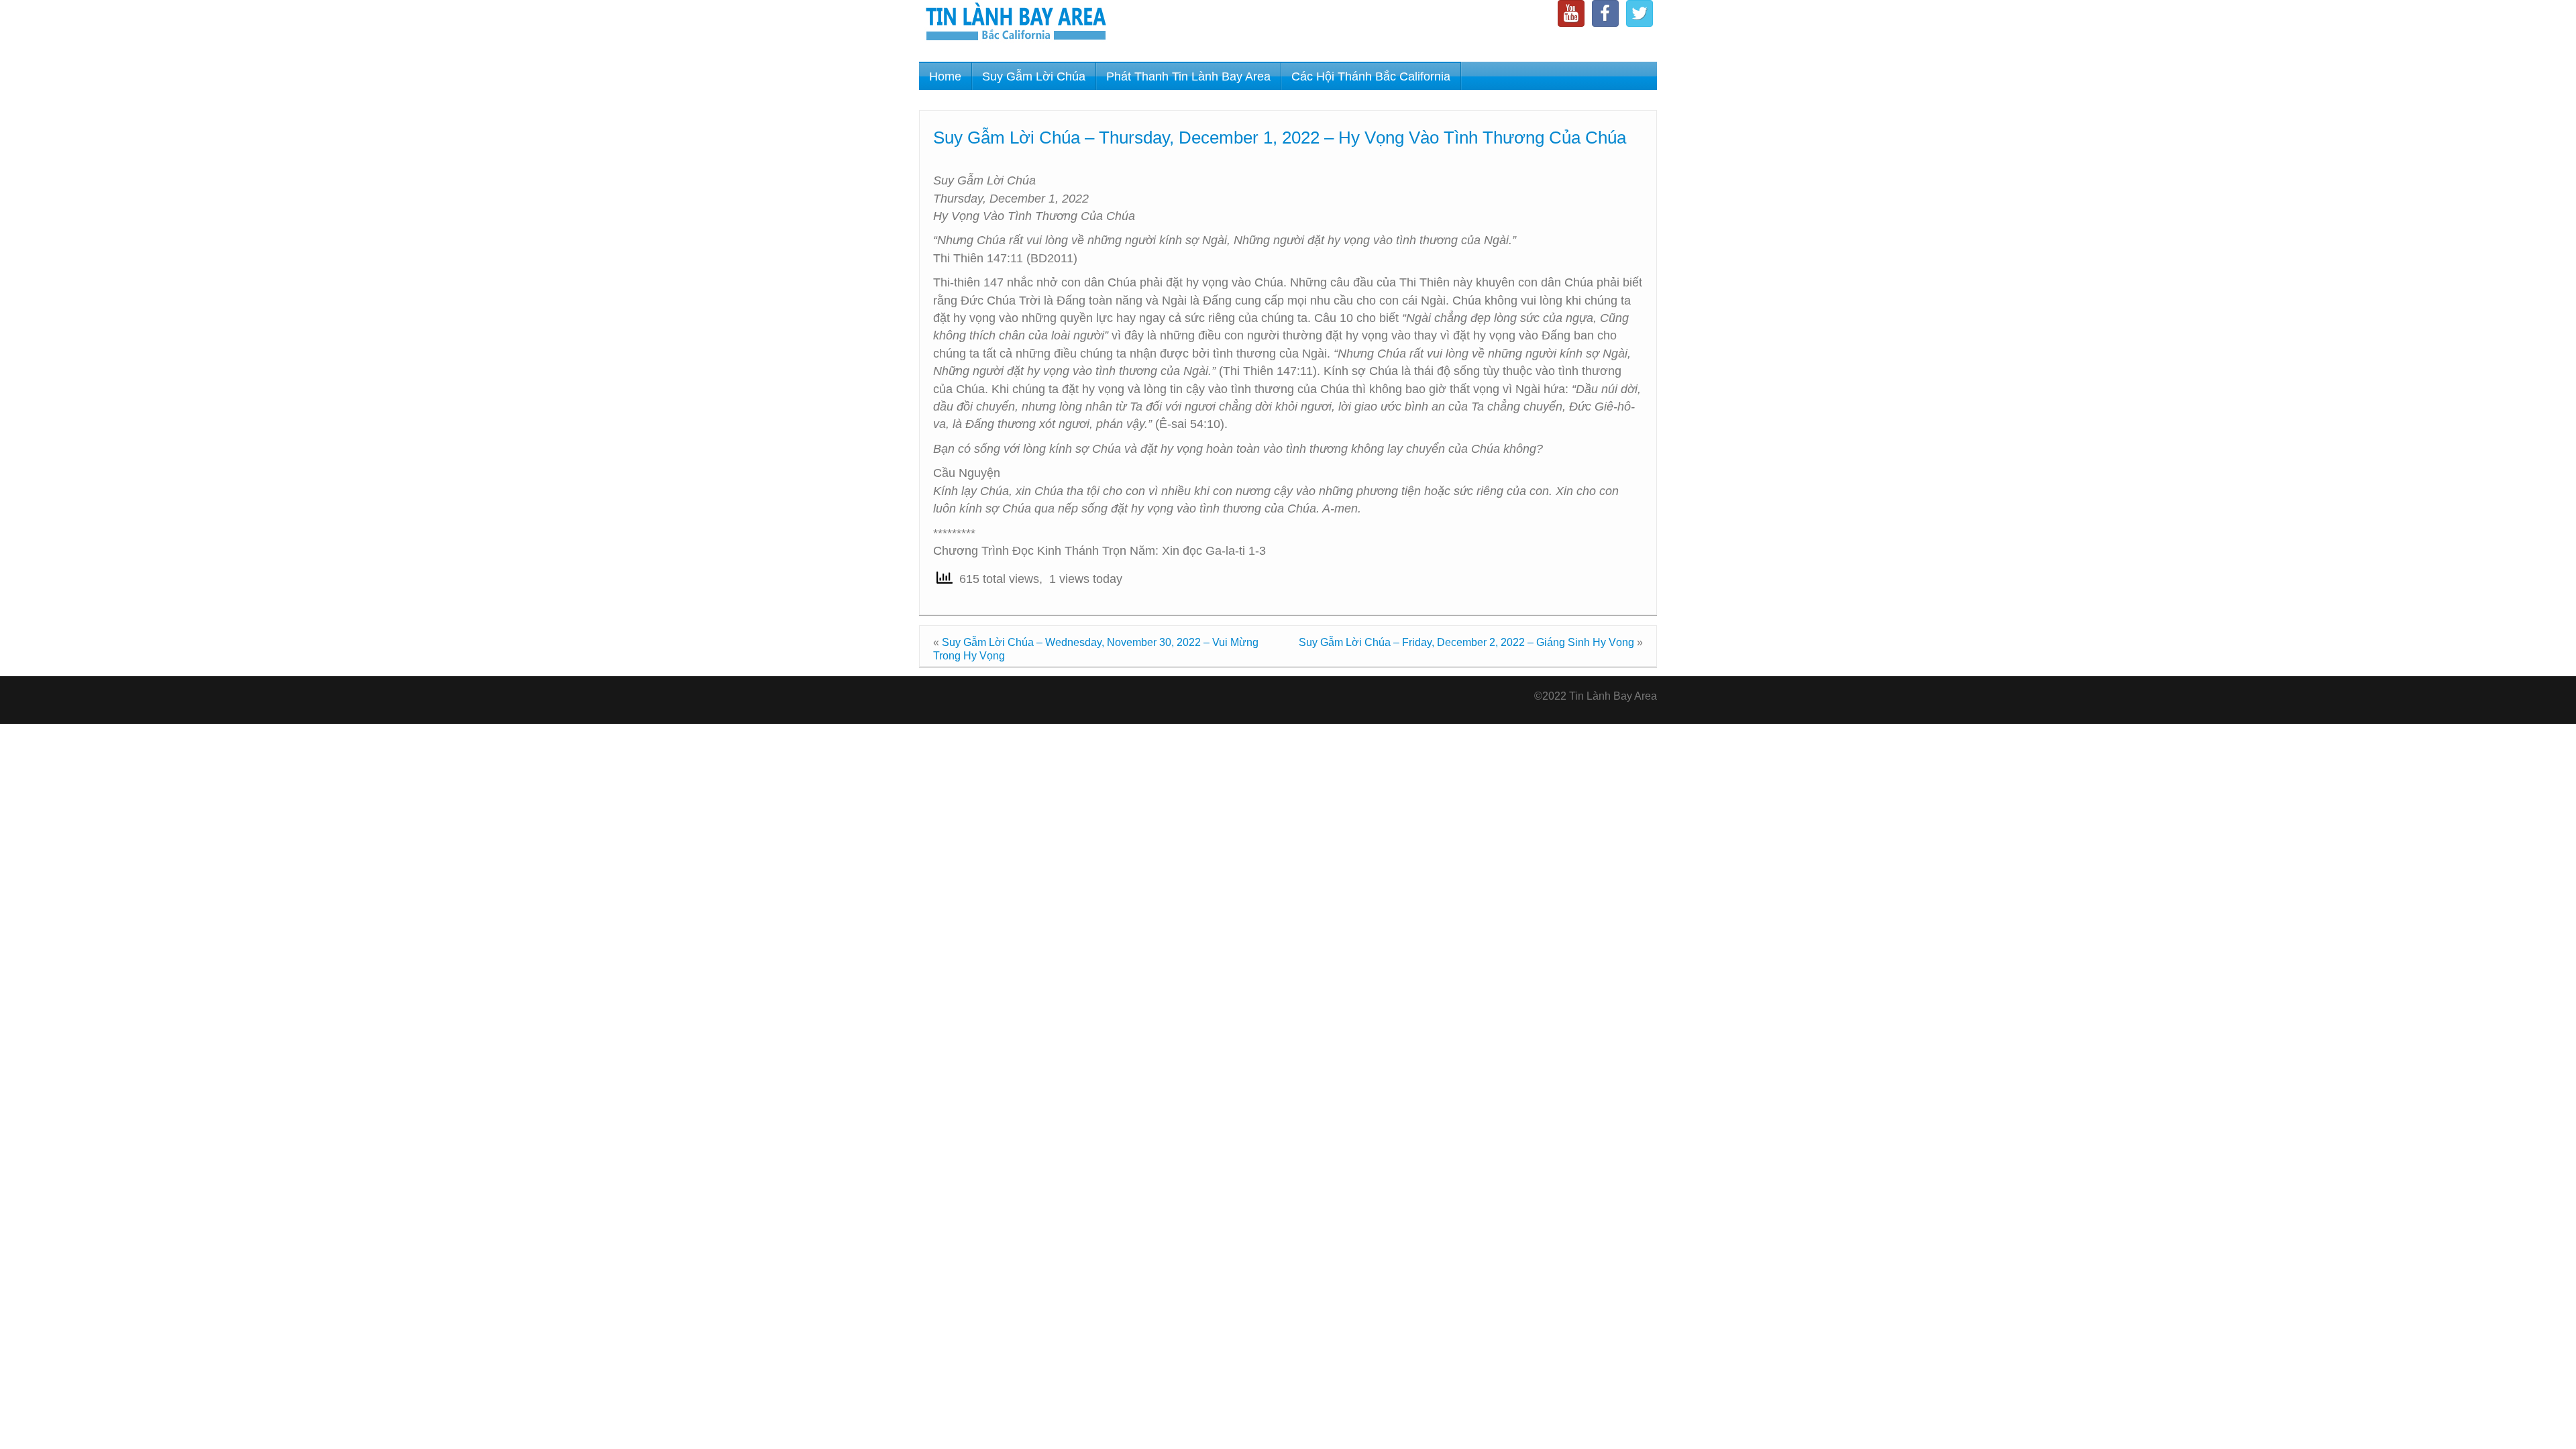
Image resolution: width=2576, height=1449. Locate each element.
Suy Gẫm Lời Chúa (1034, 76)
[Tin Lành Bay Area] (1016, 23)
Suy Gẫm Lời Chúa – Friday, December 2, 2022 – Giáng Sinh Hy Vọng (1466, 642)
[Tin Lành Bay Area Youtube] (1571, 13)
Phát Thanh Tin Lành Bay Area (1188, 76)
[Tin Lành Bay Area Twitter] (1640, 13)
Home (945, 76)
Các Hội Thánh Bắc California (1371, 76)
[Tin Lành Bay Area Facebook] (1605, 13)
